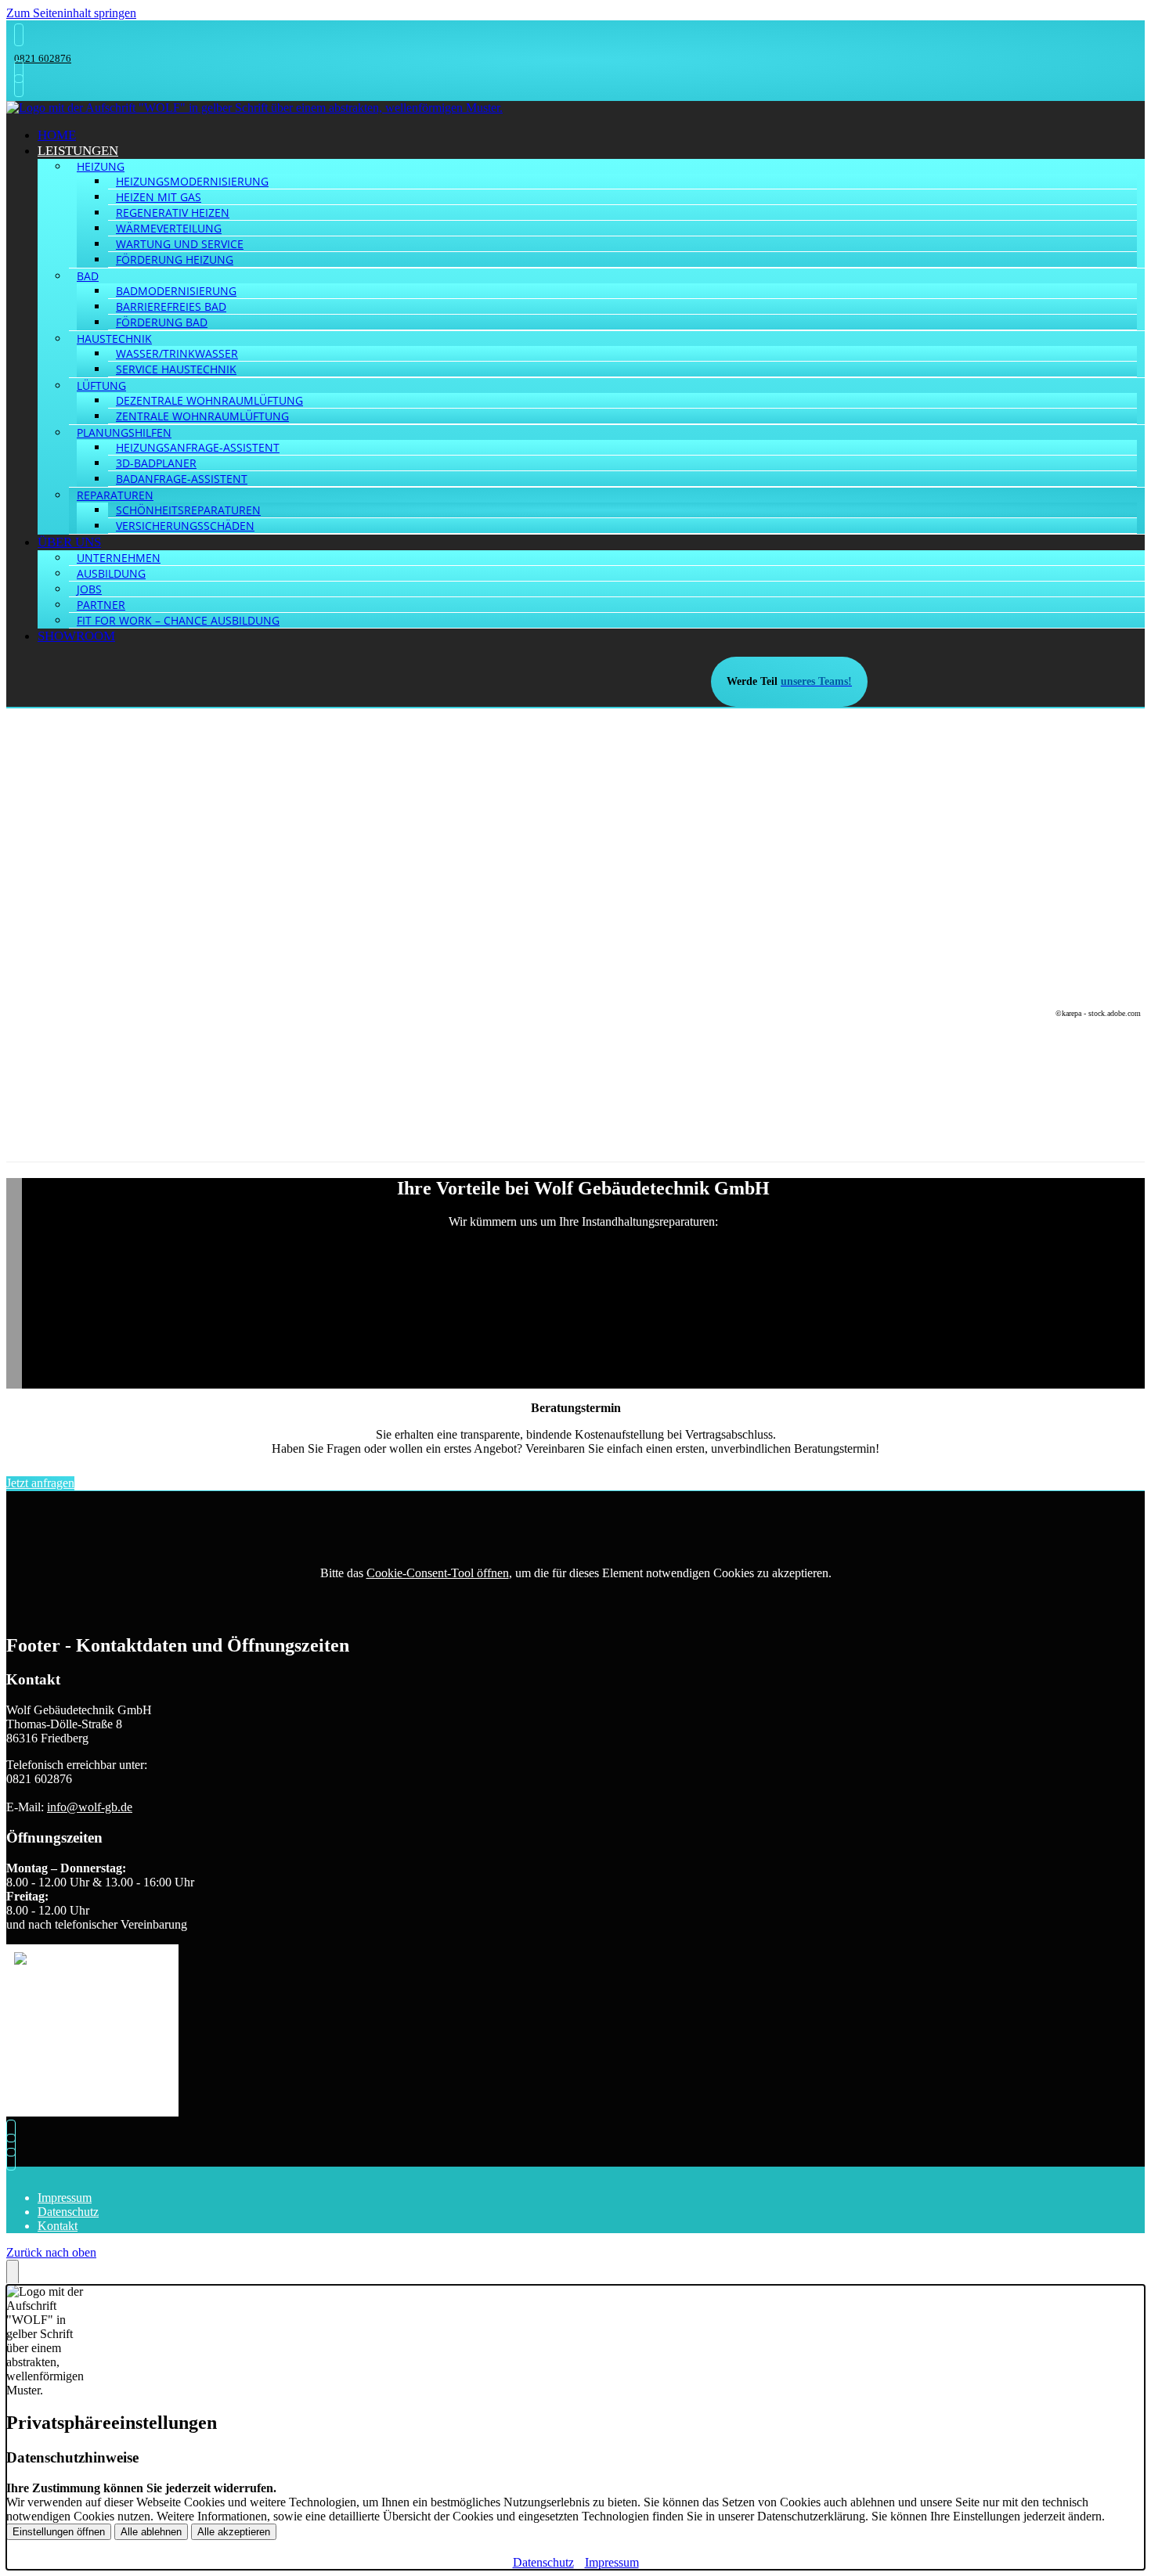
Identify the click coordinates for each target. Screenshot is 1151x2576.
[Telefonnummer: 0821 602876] (15, 35)
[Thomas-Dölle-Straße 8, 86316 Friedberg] (15, 2145)
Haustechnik (114, 339)
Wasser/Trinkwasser (177, 353)
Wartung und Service (180, 244)
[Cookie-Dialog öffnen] (13, 2272)
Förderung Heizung (175, 259)
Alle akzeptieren (234, 2532)
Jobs (89, 589)
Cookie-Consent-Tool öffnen (438, 1573)
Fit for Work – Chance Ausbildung (178, 620)
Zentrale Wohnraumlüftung (202, 416)
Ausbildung (111, 573)
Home (57, 135)
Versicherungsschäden (185, 526)
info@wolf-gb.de (90, 1807)
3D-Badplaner (156, 463)
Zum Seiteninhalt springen (71, 13)
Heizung (101, 166)
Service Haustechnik (176, 369)
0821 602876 (43, 58)
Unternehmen (119, 558)
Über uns (69, 542)
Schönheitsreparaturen (188, 510)
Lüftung (101, 385)
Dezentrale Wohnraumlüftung (209, 400)
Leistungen (78, 151)
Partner (101, 605)
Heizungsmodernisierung (192, 181)
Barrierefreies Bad (171, 306)
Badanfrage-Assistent (182, 479)
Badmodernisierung (176, 291)
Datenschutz (68, 2212)
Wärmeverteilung (169, 228)
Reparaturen (115, 495)
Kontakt (58, 2226)
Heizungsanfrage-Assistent (198, 447)
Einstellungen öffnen (59, 2532)
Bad (88, 276)
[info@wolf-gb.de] (15, 72)
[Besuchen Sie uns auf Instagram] (15, 86)
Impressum (65, 2198)
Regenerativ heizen (173, 213)
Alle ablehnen (151, 2532)
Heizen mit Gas (159, 197)
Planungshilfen (124, 432)
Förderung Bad (162, 322)
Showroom (76, 636)
